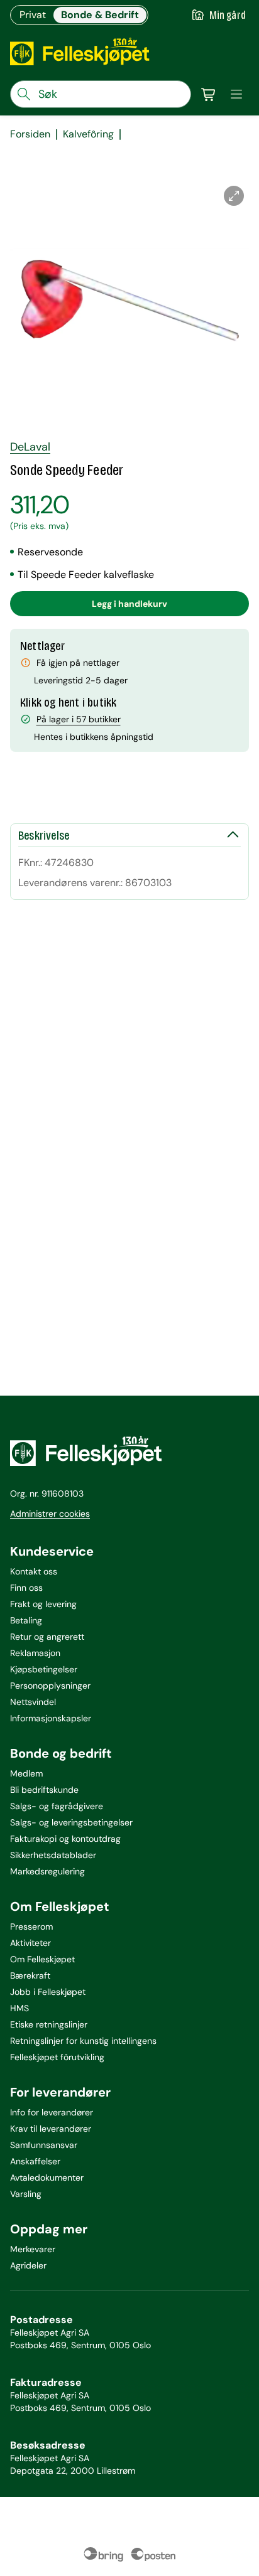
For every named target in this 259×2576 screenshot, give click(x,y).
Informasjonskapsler (51, 1718)
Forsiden (30, 134)
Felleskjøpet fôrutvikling (57, 2057)
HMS (19, 2008)
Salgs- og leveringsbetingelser (71, 1822)
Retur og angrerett (47, 1637)
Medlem (26, 1773)
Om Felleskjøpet (42, 1959)
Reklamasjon (35, 1653)
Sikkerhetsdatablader (53, 1855)
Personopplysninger (50, 1686)
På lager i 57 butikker (79, 719)
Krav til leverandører (51, 2129)
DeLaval (30, 447)
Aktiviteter (30, 1943)
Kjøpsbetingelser (44, 1669)
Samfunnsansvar (44, 2145)
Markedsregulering (47, 1871)
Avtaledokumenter (47, 2178)
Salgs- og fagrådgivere (57, 1806)
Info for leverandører (52, 2112)
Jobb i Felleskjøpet (48, 1992)
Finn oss (26, 1588)
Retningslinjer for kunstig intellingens (83, 2041)
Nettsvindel (33, 1702)
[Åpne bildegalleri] (234, 196)
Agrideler (28, 2265)
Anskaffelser (35, 2161)
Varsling (26, 2194)
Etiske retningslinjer (49, 2024)
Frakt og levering (43, 1604)
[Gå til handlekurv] (209, 94)
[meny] (236, 94)
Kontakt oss (34, 1571)
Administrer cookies (50, 1514)
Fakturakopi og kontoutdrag (65, 1839)
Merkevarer (33, 2249)
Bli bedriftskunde (44, 1790)
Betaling (26, 1620)
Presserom (31, 1927)
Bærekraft (30, 1975)
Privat (33, 15)
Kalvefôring (88, 134)
